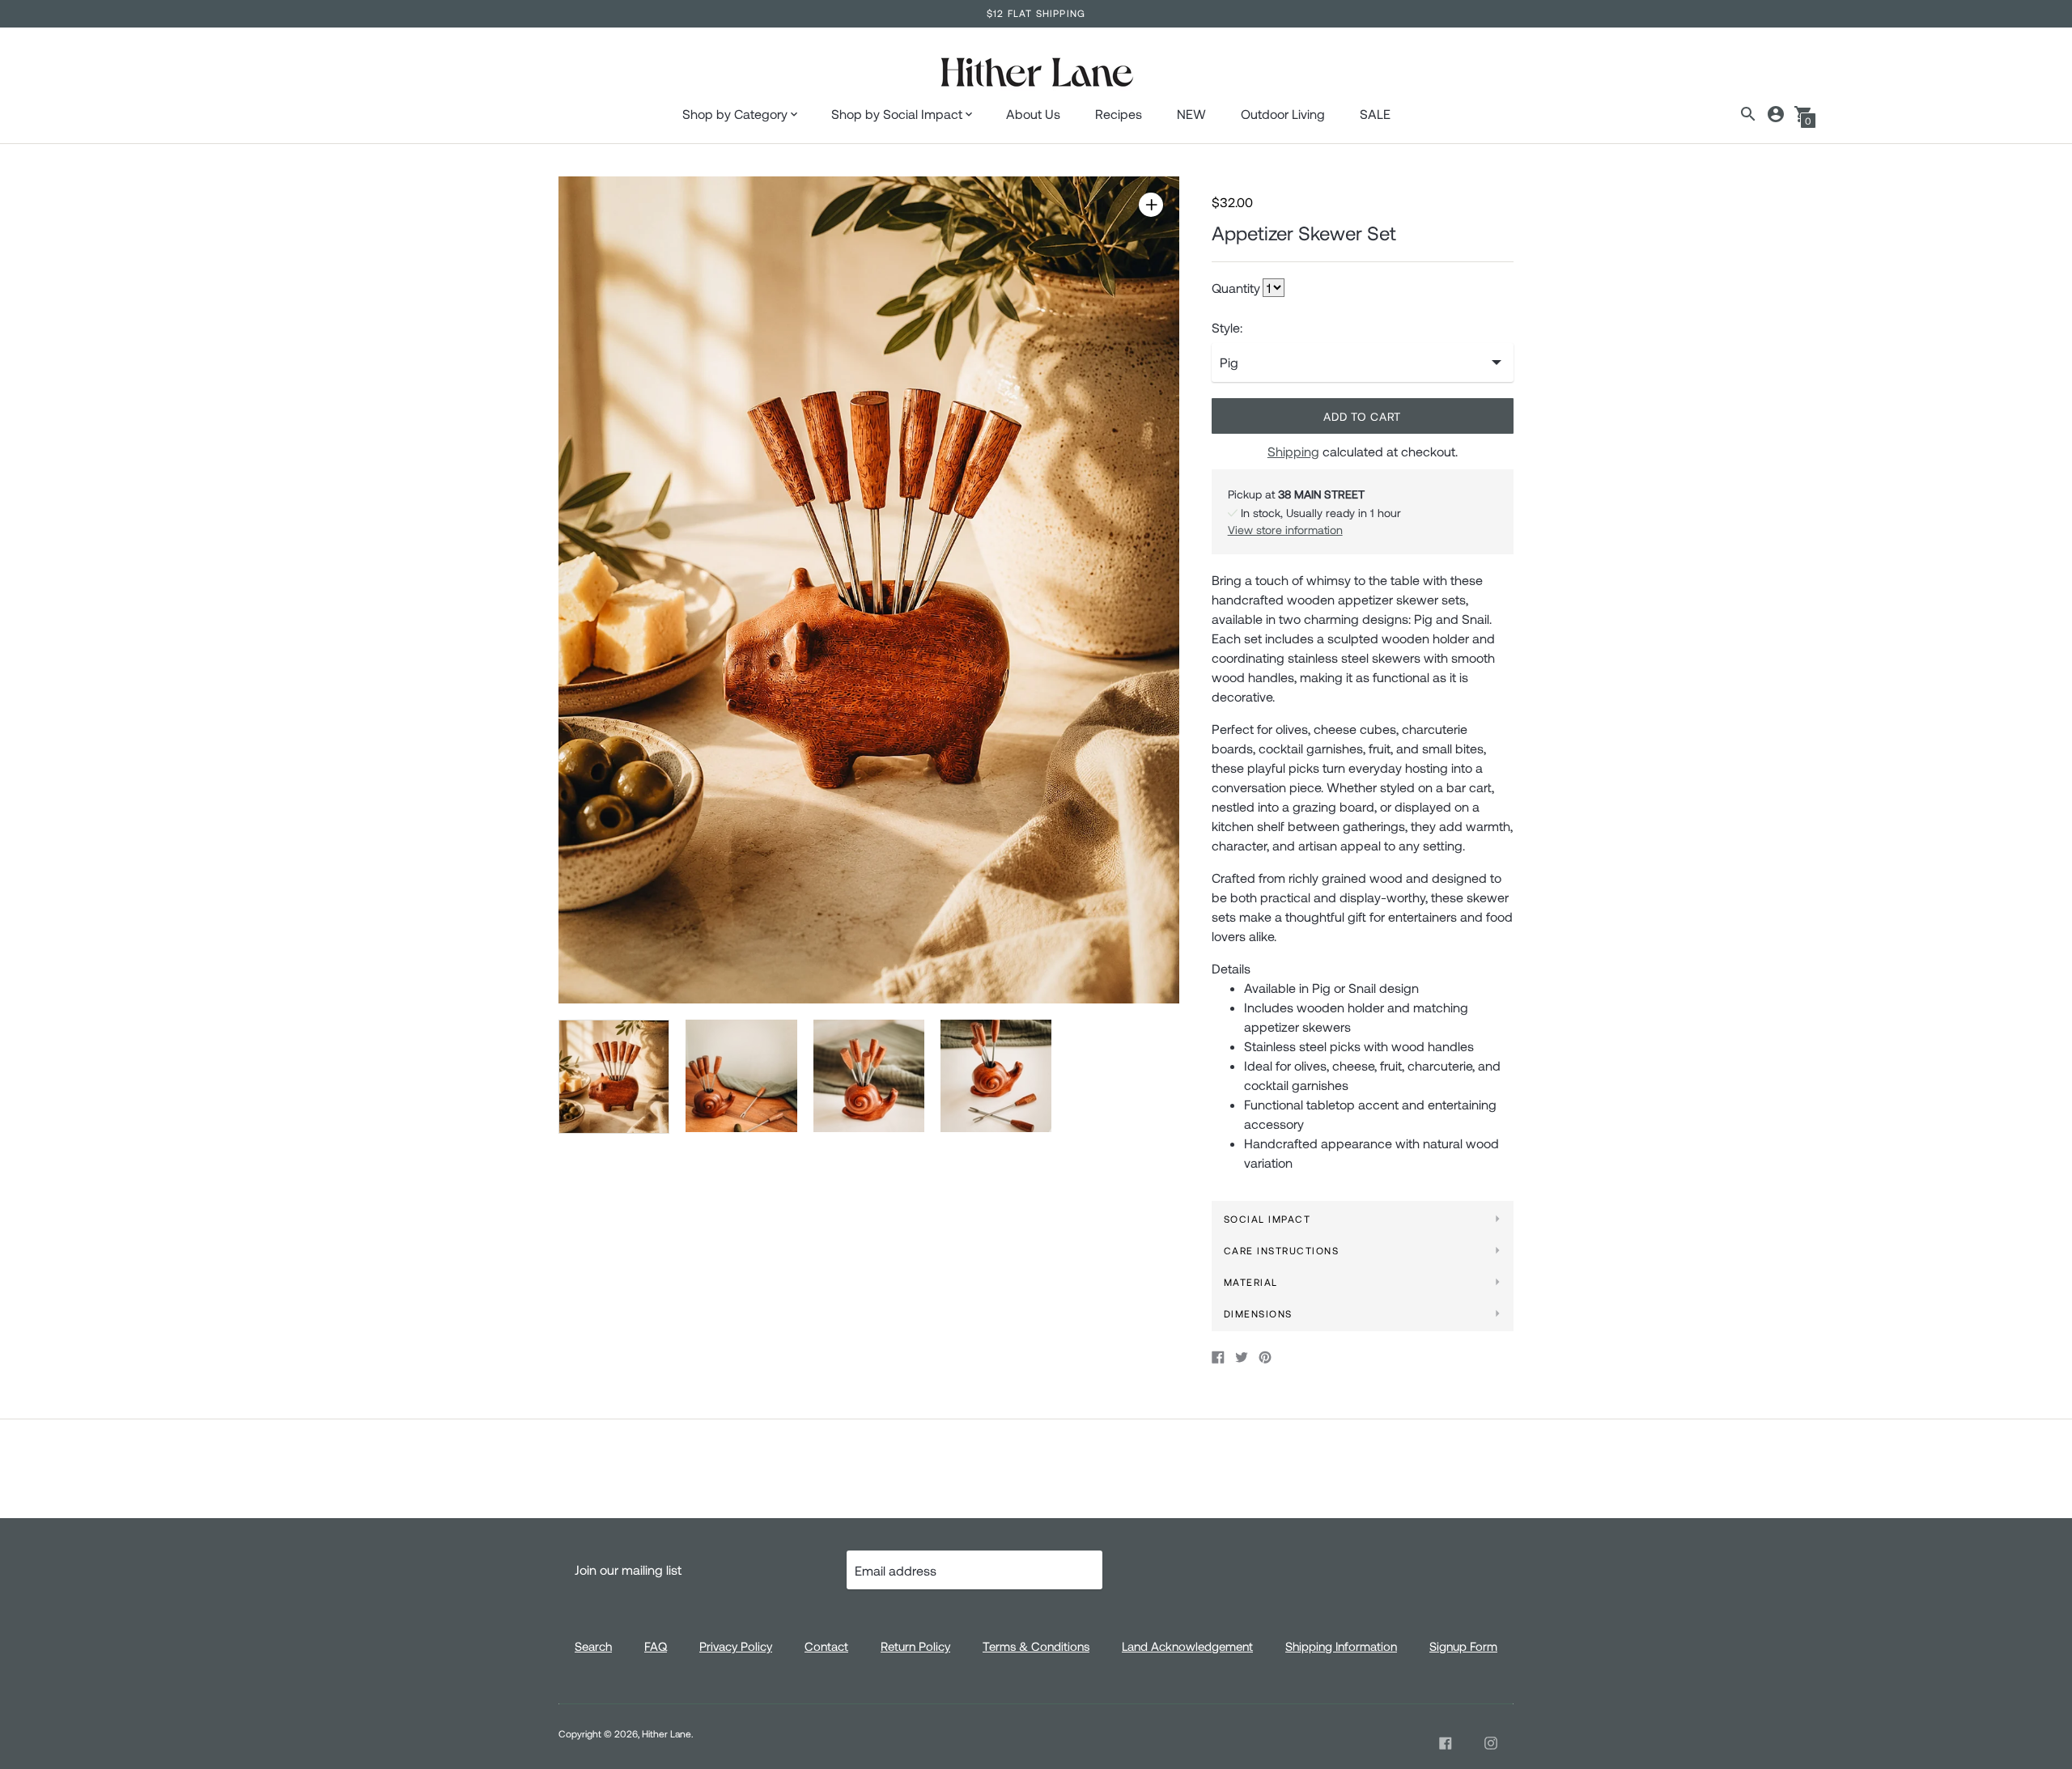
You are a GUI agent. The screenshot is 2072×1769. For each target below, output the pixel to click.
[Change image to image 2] (741, 1075)
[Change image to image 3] (869, 1075)
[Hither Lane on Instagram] (1491, 1743)
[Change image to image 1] (614, 1076)
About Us (1033, 114)
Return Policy (915, 1646)
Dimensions (1258, 1313)
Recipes (1119, 114)
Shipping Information (1341, 1646)
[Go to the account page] (1776, 114)
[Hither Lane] (1036, 74)
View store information (1285, 530)
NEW (1191, 114)
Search (593, 1646)
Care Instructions (1282, 1250)
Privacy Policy (736, 1646)
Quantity (1236, 288)
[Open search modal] (1748, 114)
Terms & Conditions (1036, 1646)
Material (1251, 1282)
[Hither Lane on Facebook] (1446, 1743)
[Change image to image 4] (996, 1075)
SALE (1375, 114)
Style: (1227, 328)
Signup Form (1463, 1646)
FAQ (656, 1646)
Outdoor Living (1283, 114)
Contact (826, 1646)
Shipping (1293, 451)
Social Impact (1267, 1219)
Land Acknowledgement (1187, 1646)
